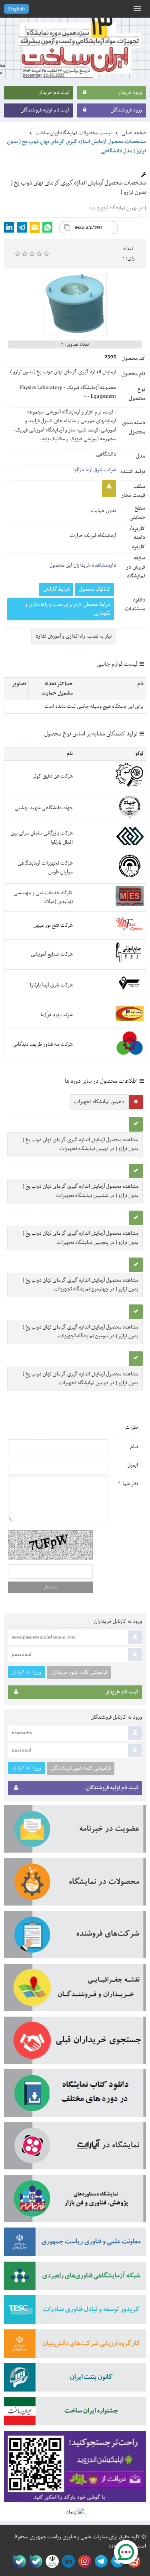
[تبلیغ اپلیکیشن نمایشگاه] (75, 2469)
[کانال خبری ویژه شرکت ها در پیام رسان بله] (18, 2561)
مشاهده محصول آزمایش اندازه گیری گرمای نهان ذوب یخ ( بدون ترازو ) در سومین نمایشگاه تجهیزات (81, 1332)
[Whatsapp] (47, 227)
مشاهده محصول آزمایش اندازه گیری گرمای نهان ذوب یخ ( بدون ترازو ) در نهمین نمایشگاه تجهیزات (81, 1144)
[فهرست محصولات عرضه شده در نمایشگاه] (75, 1884)
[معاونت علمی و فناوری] (75, 2244)
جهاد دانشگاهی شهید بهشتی (44, 808)
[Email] (35, 227)
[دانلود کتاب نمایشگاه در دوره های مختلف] (75, 2096)
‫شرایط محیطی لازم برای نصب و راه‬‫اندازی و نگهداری (68, 609)
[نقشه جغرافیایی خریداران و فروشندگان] (75, 1990)
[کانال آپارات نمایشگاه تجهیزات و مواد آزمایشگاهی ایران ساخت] (75, 2149)
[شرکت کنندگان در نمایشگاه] (75, 1937)
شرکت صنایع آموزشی (52, 954)
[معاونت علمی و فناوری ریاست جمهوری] (51, 2561)
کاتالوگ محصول (95, 589)
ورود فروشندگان (126, 110)
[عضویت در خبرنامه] (75, 1832)
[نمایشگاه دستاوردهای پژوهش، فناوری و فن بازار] (75, 2201)
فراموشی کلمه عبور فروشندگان (81, 1768)
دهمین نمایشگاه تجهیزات (99, 1102)
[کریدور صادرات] (75, 2312)
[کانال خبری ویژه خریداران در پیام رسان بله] (34, 2561)
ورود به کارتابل (26, 1672)
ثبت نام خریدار (54, 93)
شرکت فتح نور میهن (53, 925)
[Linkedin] (9, 227)
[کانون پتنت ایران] (75, 2380)
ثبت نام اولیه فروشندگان (45, 110)
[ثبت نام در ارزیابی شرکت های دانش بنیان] (75, 2346)
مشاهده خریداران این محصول (78, 565)
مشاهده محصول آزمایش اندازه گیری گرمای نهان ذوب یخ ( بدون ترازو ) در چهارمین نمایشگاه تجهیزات (81, 1285)
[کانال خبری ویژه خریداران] (100, 2561)
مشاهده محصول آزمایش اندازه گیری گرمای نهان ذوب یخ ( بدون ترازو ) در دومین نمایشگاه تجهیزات (81, 1379)
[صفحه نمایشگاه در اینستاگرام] (83, 2561)
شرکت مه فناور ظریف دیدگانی (43, 1045)
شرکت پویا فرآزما (57, 1015)
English (16, 9)
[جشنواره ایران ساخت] (75, 2414)
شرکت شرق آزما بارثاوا (95, 470)
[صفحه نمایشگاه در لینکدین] (67, 2561)
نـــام (134, 1447)
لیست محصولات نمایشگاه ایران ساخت (74, 133)
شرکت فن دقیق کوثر (53, 776)
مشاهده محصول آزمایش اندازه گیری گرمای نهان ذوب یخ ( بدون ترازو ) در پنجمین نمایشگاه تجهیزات (81, 1238)
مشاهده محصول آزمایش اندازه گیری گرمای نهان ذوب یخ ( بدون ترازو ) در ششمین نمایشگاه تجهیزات (81, 1191)
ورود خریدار (130, 93)
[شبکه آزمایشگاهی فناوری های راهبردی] (75, 2278)
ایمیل (133, 1465)
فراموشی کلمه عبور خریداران (79, 1673)
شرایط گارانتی (56, 589)
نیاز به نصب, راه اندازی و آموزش (74, 636)
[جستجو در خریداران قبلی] (75, 2043)
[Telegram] (22, 227)
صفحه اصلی (134, 133)
